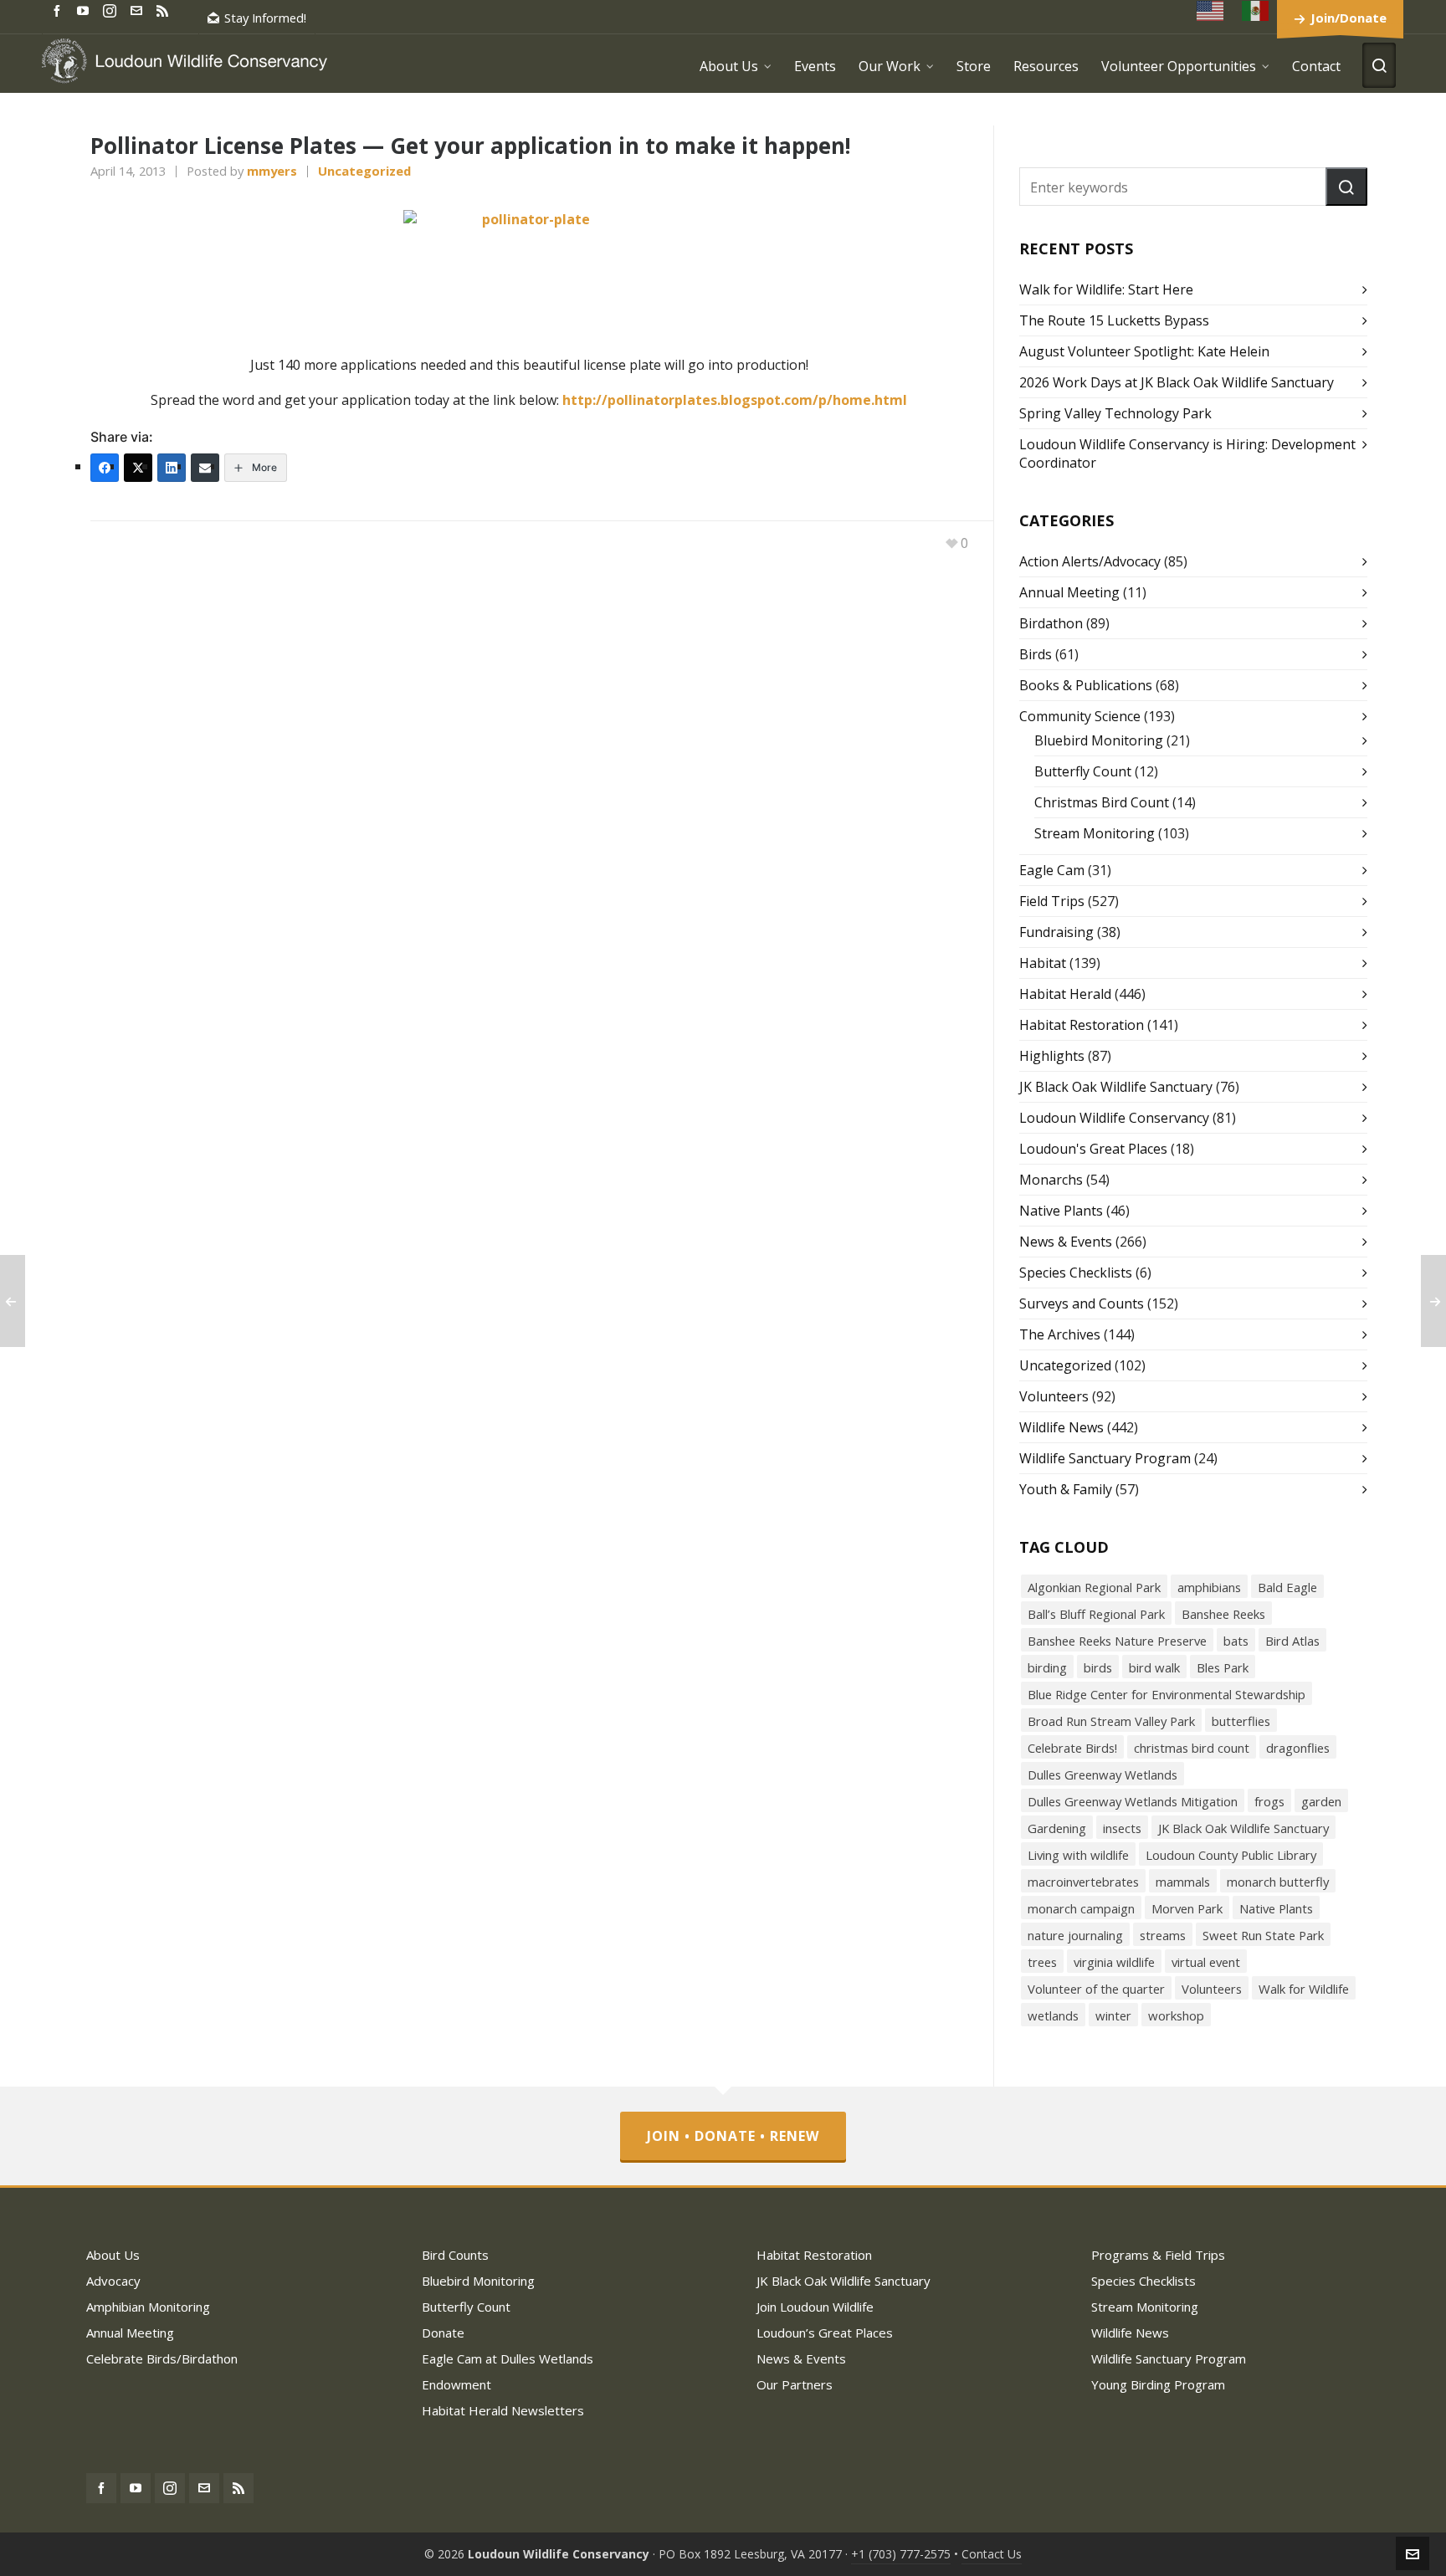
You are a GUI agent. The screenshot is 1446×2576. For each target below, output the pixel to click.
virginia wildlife (1114, 1962)
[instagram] (112, 10)
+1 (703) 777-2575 (901, 2554)
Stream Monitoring (1095, 833)
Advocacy (113, 2281)
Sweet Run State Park (1263, 1935)
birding (1047, 1667)
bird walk (1154, 1667)
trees (1042, 1962)
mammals (1183, 1882)
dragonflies (1298, 1748)
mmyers (272, 171)
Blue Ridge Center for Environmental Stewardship (1167, 1694)
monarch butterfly (1278, 1882)
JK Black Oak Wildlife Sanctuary (1116, 1087)
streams (1163, 1935)
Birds (1036, 654)
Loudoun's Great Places (1093, 1149)
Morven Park (1187, 1908)
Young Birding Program (1158, 2384)
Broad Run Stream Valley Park (1111, 1721)
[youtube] (85, 10)
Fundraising (1056, 932)
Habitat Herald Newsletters (503, 2410)
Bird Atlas (1292, 1641)
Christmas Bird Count (1102, 802)
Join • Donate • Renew (733, 2136)
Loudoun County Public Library (1231, 1855)
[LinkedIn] (172, 468)
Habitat (1043, 963)
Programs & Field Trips (1158, 2255)
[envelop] (139, 10)
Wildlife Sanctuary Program (1105, 1458)
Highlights (1052, 1056)
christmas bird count (1192, 1748)
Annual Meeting (1069, 592)
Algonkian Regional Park (1094, 1587)
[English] (1211, 10)
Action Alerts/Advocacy (1090, 561)
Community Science (1080, 716)
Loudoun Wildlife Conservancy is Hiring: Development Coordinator (1187, 453)
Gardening (1057, 1828)
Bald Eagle (1287, 1587)
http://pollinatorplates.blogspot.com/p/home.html (735, 400)
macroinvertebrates (1083, 1882)
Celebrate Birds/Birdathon (162, 2358)
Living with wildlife (1078, 1855)
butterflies (1241, 1721)
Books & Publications (1086, 685)
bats (1236, 1641)
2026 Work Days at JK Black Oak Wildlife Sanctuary (1177, 382)
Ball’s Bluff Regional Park (1096, 1614)
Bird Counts (455, 2255)
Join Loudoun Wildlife (815, 2307)
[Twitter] (138, 468)
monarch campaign (1081, 1908)
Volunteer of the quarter (1096, 1989)
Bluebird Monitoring (1099, 740)
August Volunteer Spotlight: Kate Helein (1144, 351)
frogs (1269, 1801)
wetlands (1053, 2015)
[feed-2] (165, 10)
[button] (1346, 187)
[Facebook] (105, 468)
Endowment (456, 2384)
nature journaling (1075, 1935)
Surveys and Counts (1082, 1303)
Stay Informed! (265, 18)
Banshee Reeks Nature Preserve (1117, 1641)
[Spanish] (1256, 10)
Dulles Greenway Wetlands (1102, 1775)
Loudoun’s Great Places (825, 2333)
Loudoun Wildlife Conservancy (1114, 1118)
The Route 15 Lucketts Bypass (1114, 320)
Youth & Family (1066, 1489)
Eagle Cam (1052, 870)
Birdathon (1051, 623)
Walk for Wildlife (1304, 1989)
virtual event (1206, 1962)
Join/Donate (1349, 18)
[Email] (205, 468)
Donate (443, 2333)
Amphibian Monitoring (148, 2307)
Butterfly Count (1083, 771)
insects (1122, 1828)
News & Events (1066, 1242)
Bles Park (1223, 1667)
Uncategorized (364, 171)
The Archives (1060, 1334)
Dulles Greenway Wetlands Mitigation (1133, 1801)
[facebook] (59, 10)
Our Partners (795, 2384)
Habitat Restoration (1082, 1025)
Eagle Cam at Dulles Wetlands (508, 2358)
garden (1321, 1801)
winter (1113, 2015)
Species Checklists (1076, 1273)
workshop (1176, 2015)
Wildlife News (1061, 1427)
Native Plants (1061, 1211)
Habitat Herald (1065, 994)
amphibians (1209, 1587)
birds (1098, 1667)
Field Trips (1052, 901)
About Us (113, 2255)
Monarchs (1051, 1180)
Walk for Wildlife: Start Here (1106, 289)
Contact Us (992, 2554)
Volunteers (1054, 1396)
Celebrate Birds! (1072, 1748)
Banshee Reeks (1223, 1614)
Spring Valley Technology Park (1115, 413)
